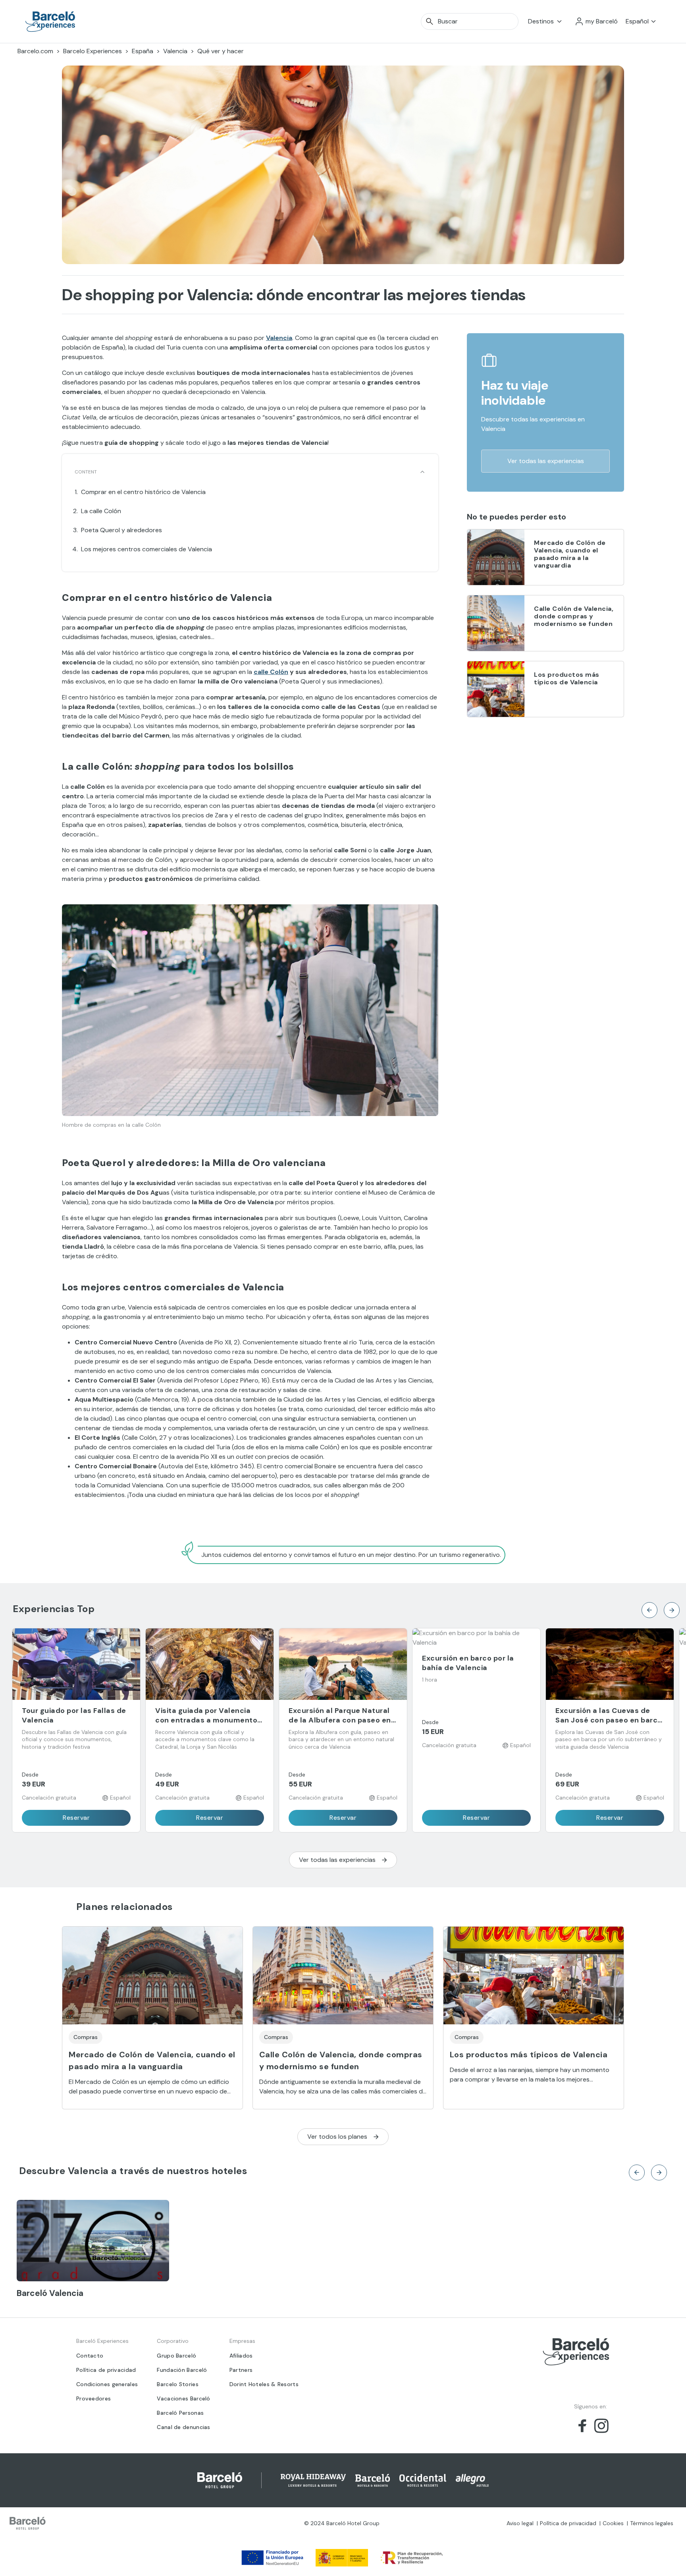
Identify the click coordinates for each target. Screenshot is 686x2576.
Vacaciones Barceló (183, 2398)
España (143, 51)
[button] (596, 21)
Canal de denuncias (183, 2427)
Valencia (175, 51)
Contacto (90, 2356)
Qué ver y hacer (221, 51)
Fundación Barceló (182, 2370)
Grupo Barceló (176, 2356)
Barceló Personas (180, 2413)
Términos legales (652, 2523)
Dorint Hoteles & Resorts (264, 2384)
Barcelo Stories (178, 2384)
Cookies (613, 2523)
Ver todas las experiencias (546, 461)
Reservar (76, 1818)
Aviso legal (520, 2523)
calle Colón (271, 672)
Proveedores (93, 2398)
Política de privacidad (106, 2370)
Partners (241, 2370)
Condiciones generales (107, 2384)
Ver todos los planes (337, 2137)
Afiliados (241, 2356)
